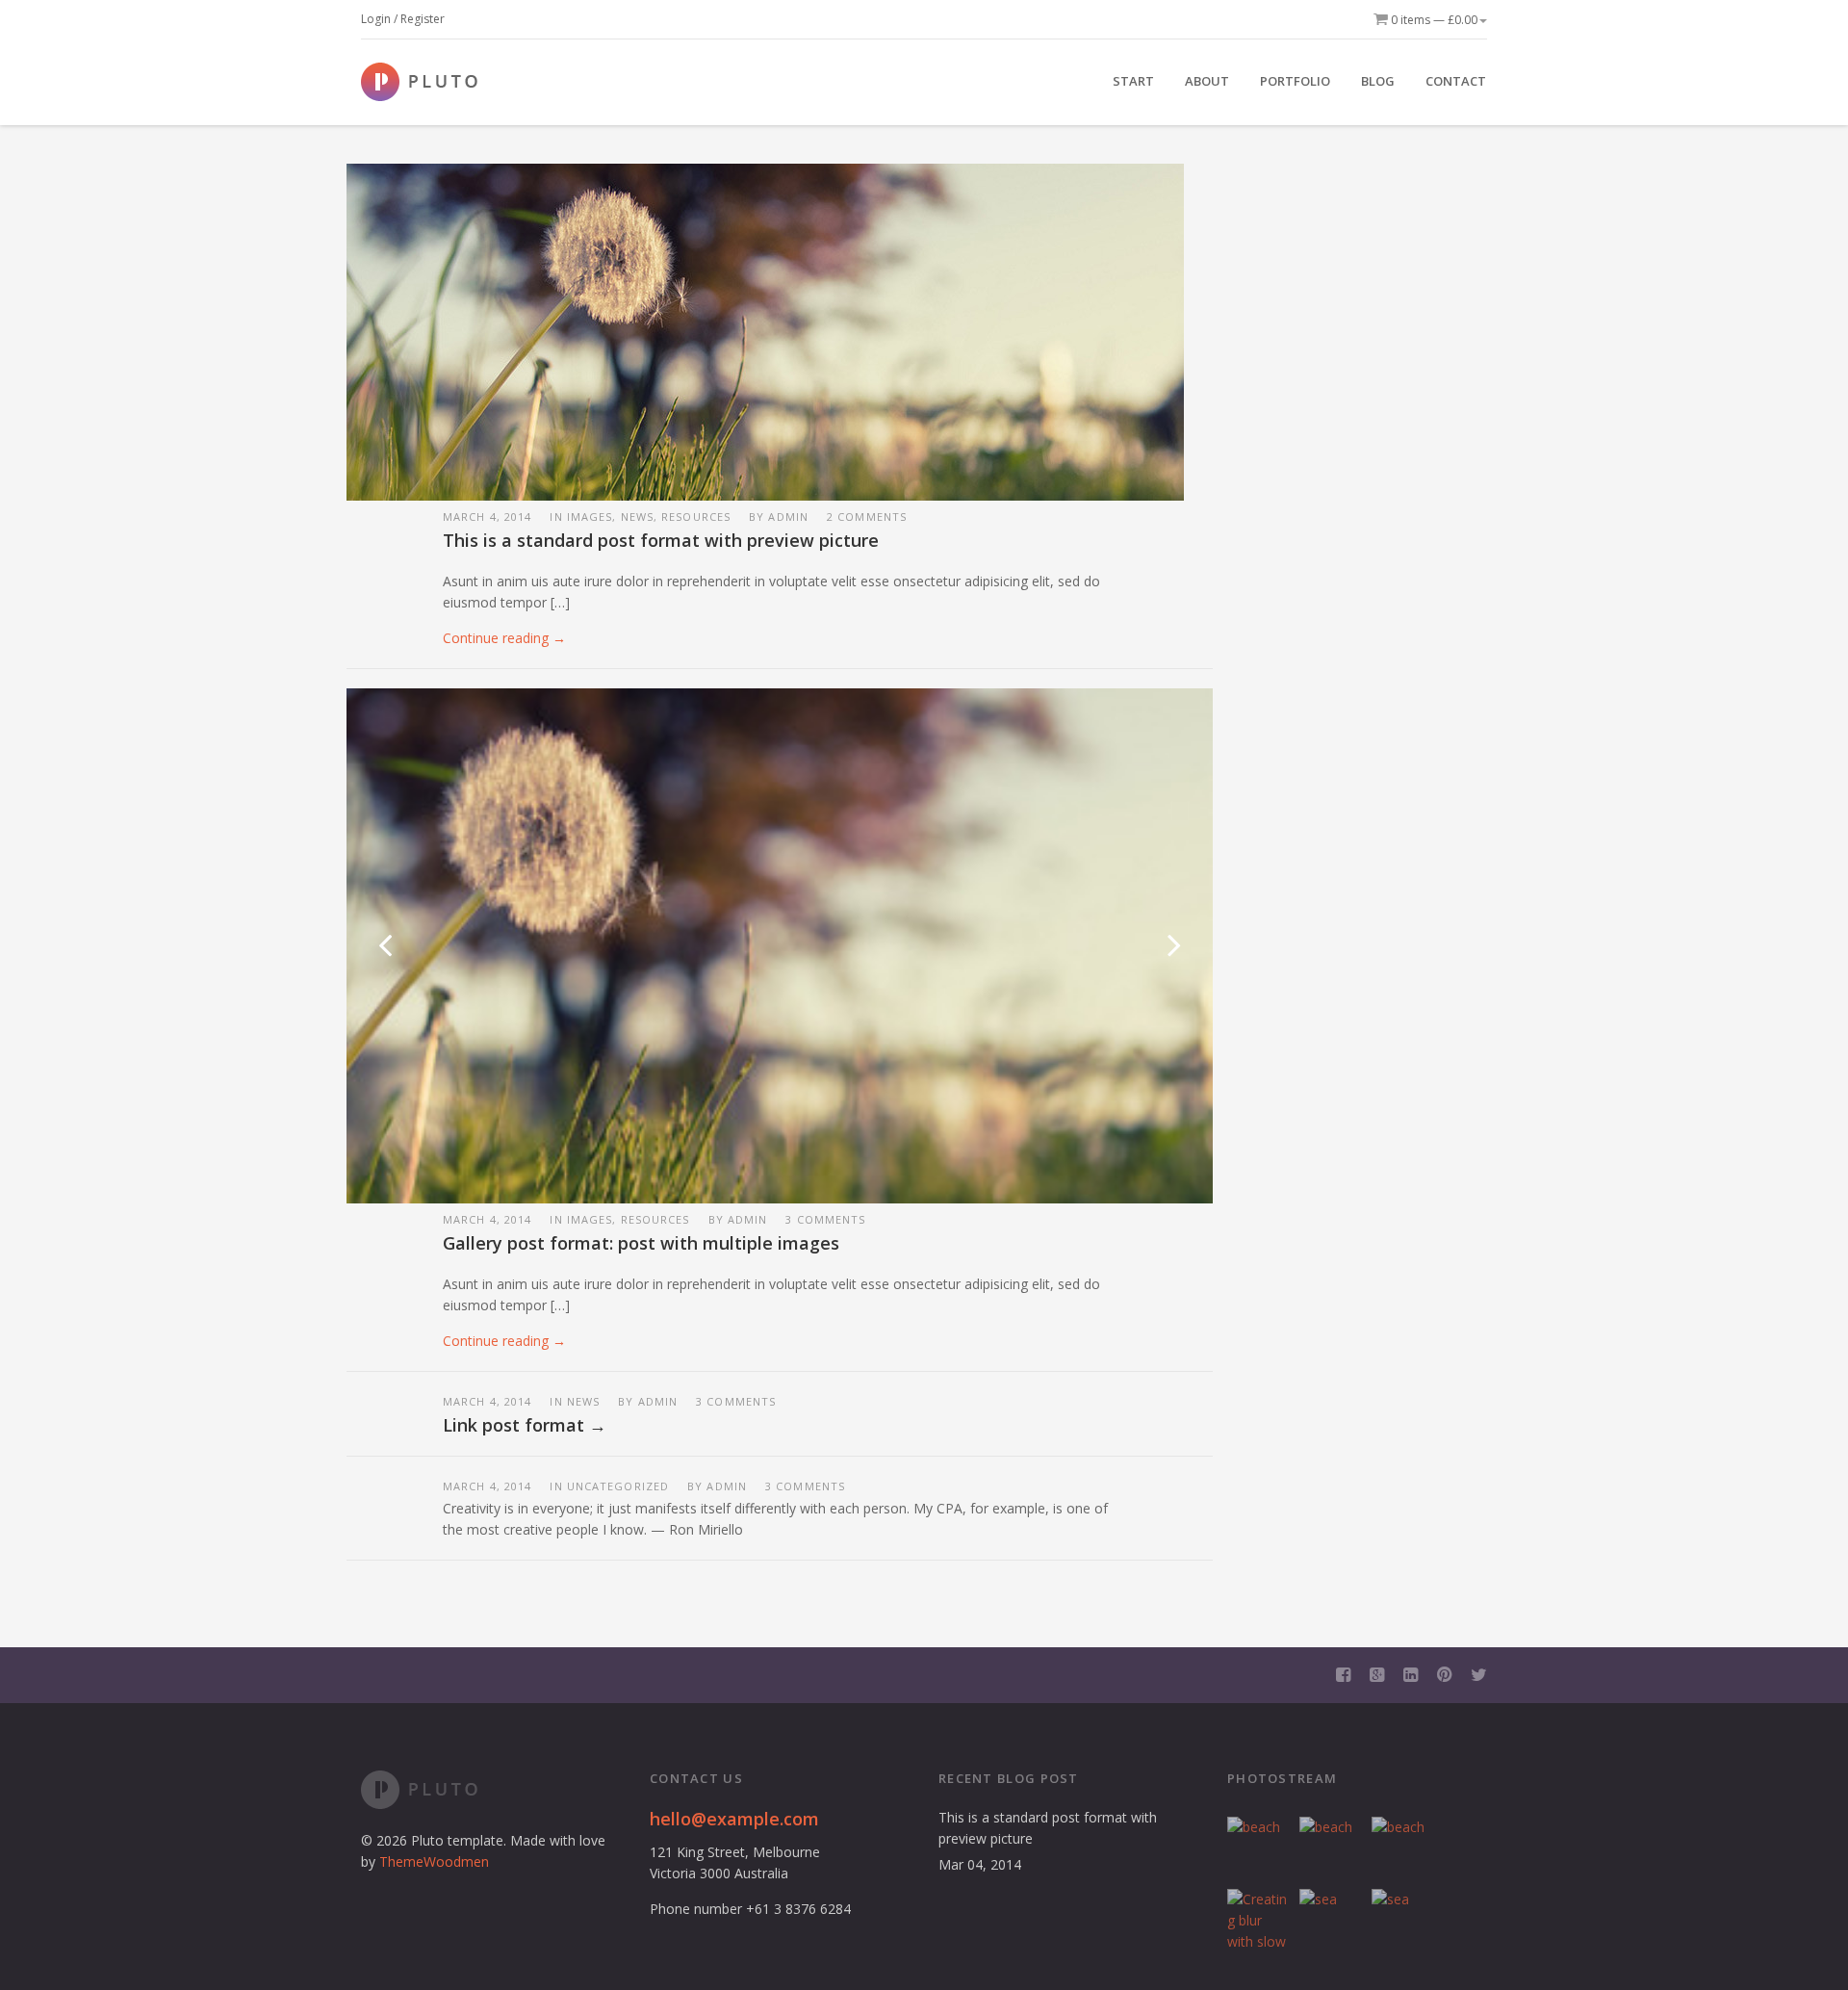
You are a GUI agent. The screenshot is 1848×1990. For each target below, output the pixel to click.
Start (1133, 81)
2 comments (867, 517)
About (1207, 81)
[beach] (1258, 1848)
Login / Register (403, 19)
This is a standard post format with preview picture (661, 540)
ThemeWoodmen (434, 1861)
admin (788, 517)
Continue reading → (504, 638)
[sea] (1331, 1920)
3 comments (825, 1219)
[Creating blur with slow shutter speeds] (1258, 1920)
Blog (1378, 81)
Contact (1456, 81)
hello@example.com (734, 1819)
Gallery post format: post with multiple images (641, 1243)
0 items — (1433, 20)
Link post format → (525, 1425)
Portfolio (1295, 81)
